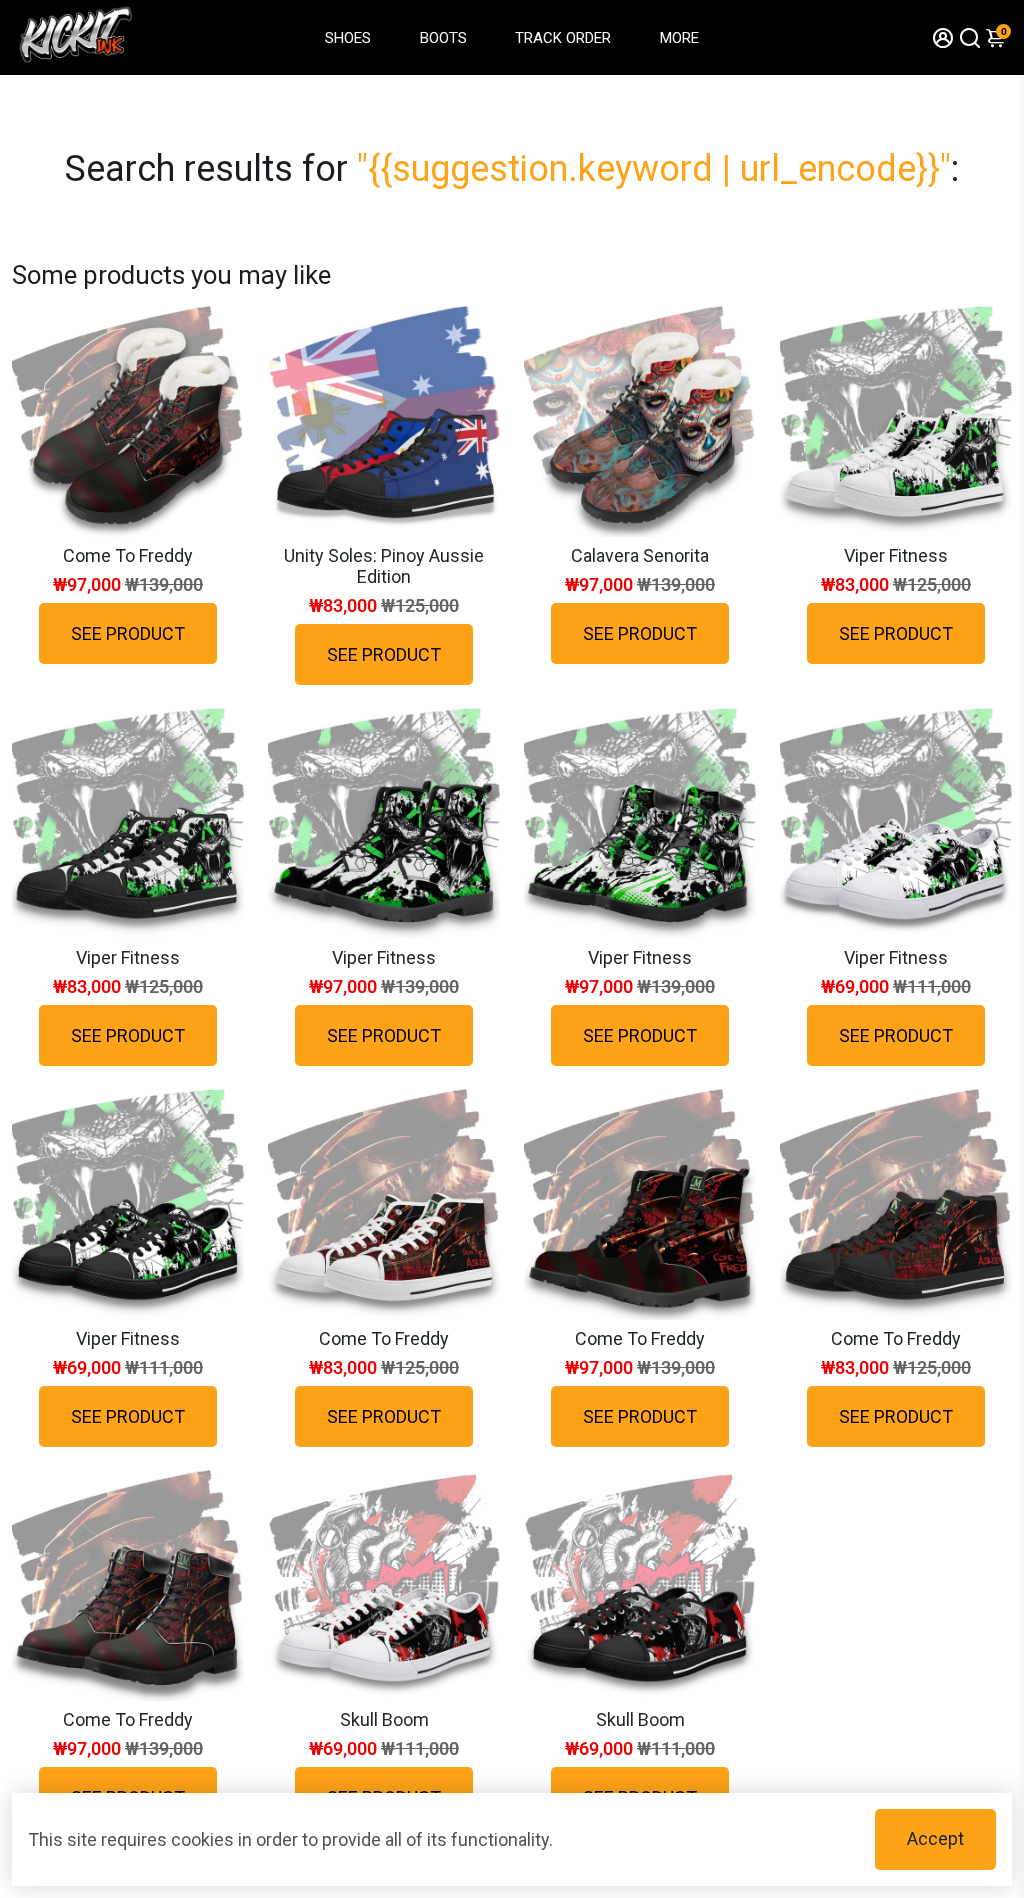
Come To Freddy (128, 555)
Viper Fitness (896, 555)
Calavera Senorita (640, 555)
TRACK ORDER (563, 38)
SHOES (348, 38)
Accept (935, 1838)
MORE (679, 38)
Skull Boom (384, 1719)
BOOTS (443, 38)
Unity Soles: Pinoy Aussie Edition (384, 566)
